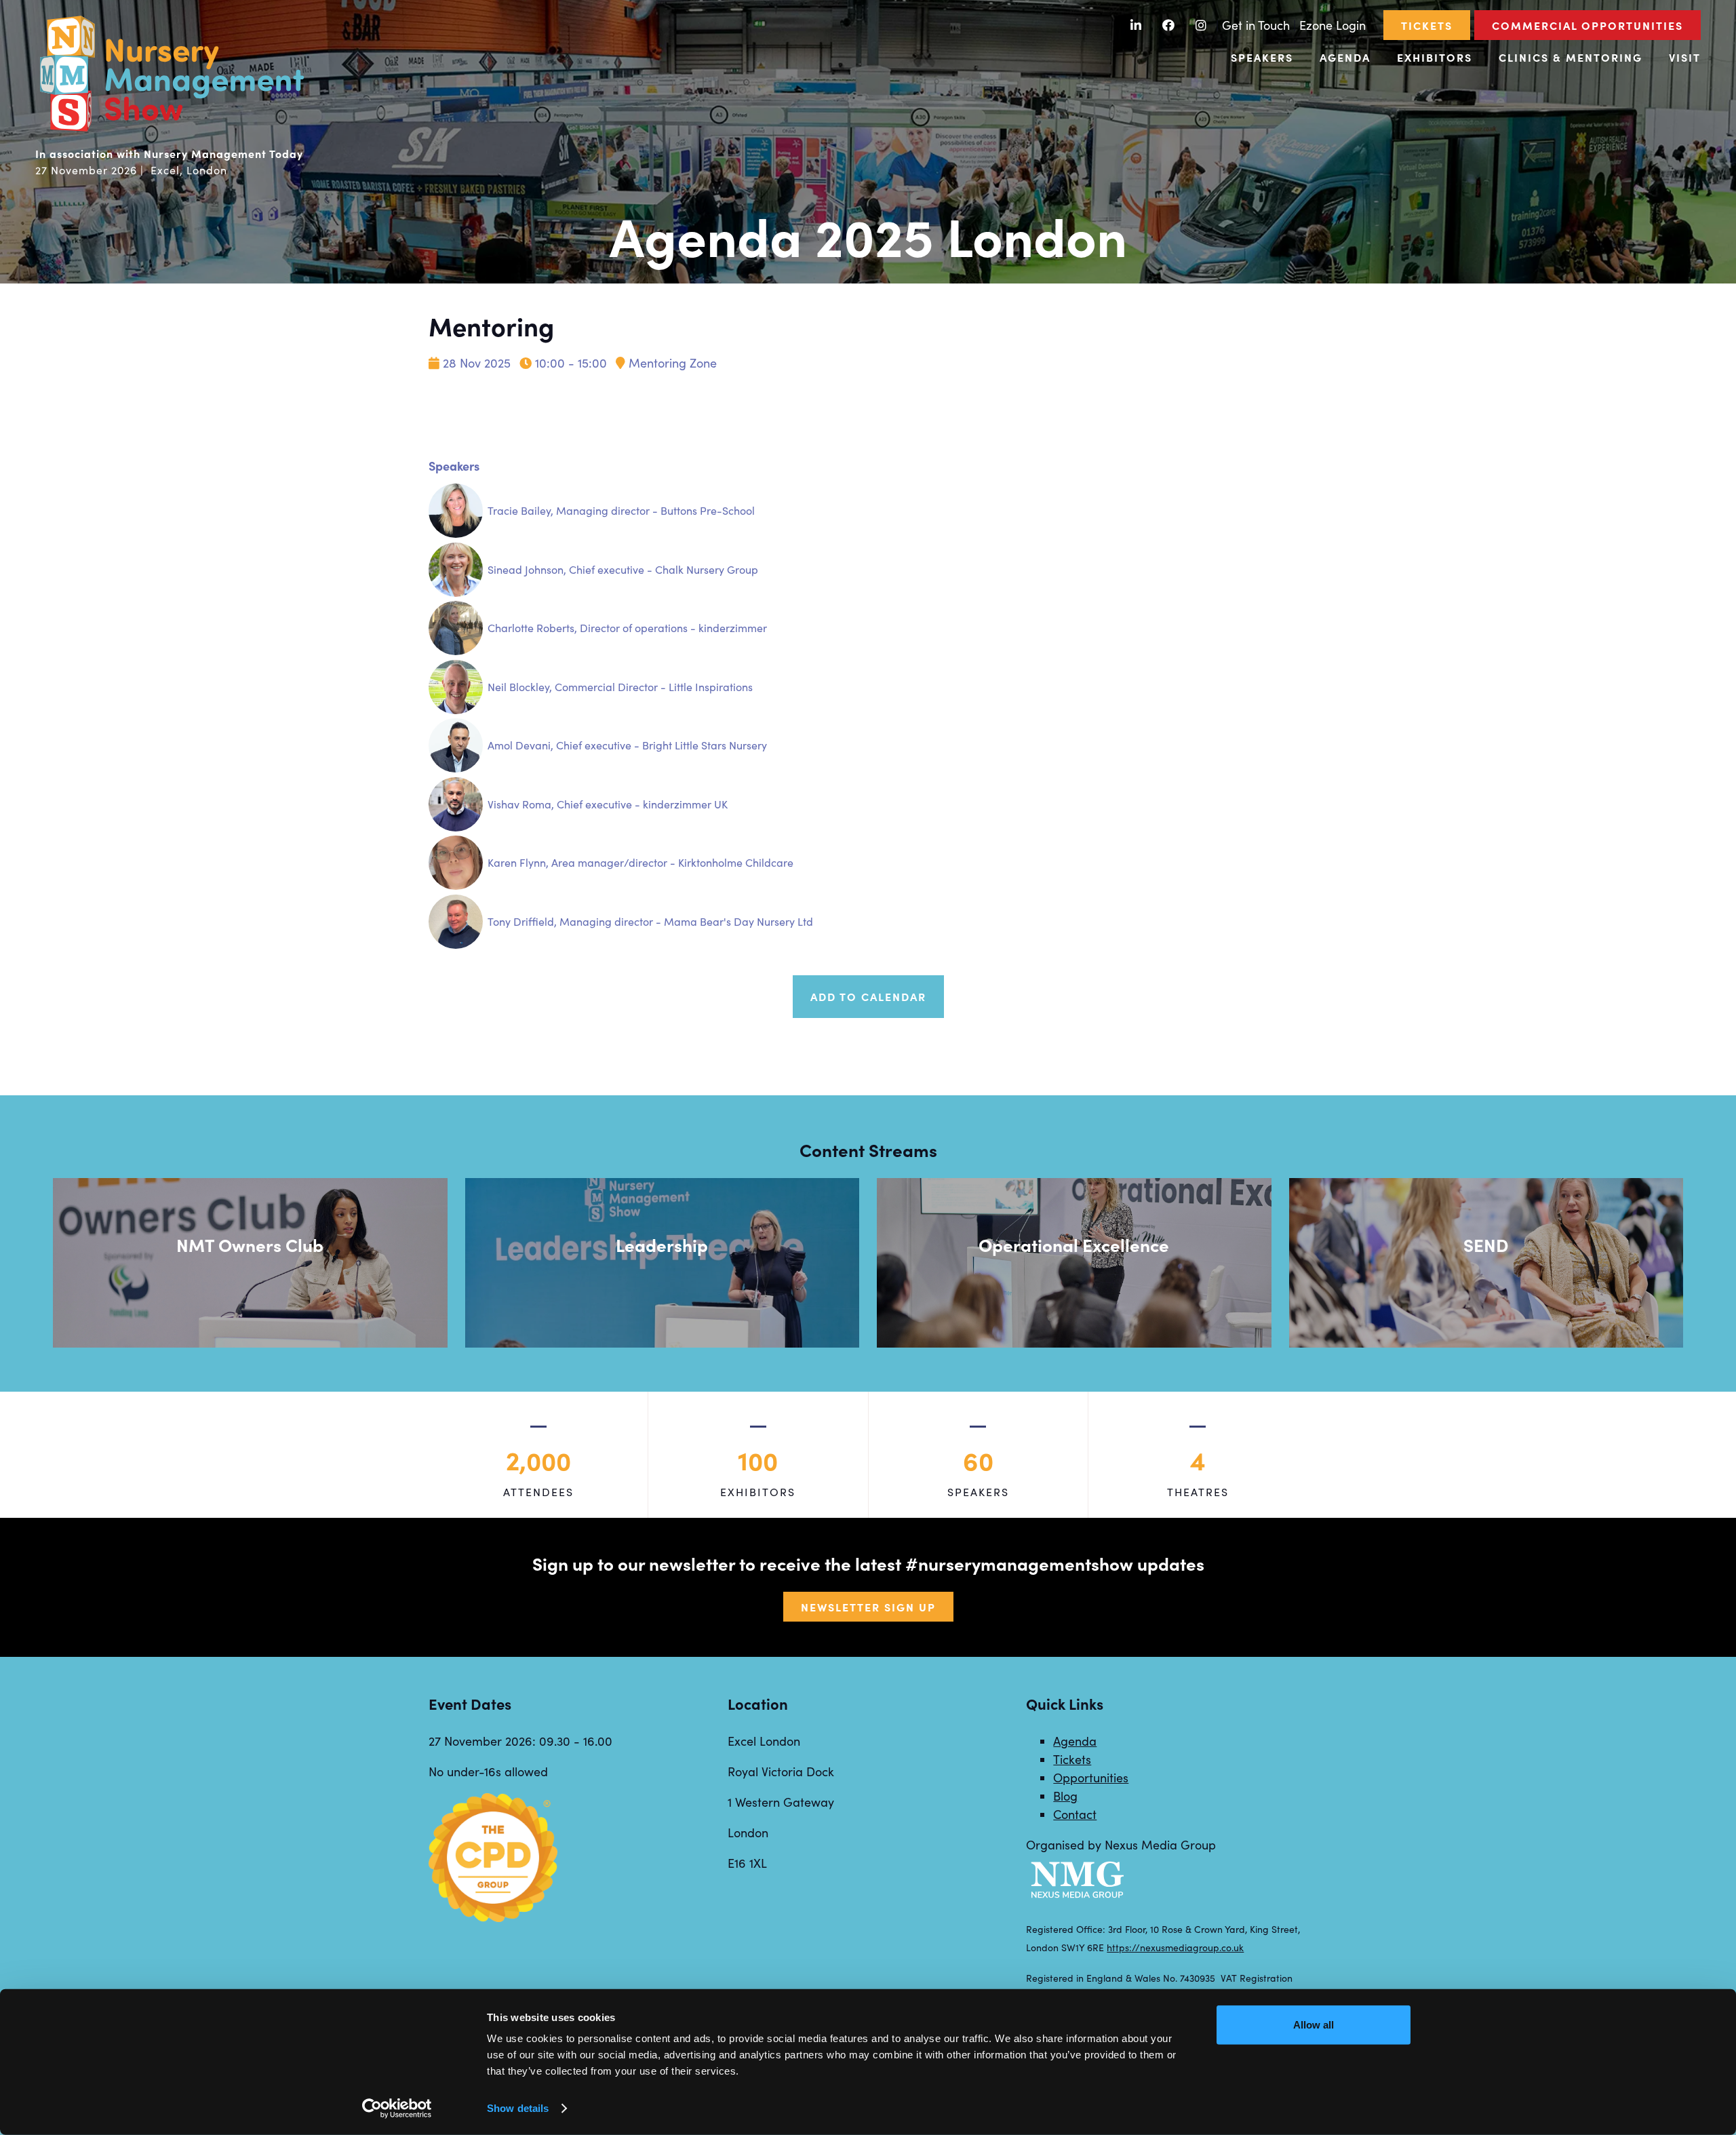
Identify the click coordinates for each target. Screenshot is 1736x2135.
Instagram (1201, 25)
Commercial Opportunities (1587, 25)
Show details (518, 2108)
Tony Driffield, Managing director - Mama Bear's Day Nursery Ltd (650, 921)
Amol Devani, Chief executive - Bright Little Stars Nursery (627, 745)
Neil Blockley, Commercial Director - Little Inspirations (620, 687)
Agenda (1345, 57)
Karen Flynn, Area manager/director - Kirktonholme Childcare (640, 862)
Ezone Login (1333, 25)
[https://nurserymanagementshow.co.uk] (171, 130)
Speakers (1262, 57)
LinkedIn (1136, 25)
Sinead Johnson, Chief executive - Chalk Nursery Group (623, 569)
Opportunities (1091, 1778)
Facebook (1169, 25)
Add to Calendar (868, 996)
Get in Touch (1256, 25)
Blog (1065, 1796)
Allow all (1314, 2025)
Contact (1075, 1814)
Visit (1685, 57)
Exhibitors (1435, 57)
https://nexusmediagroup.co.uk (1175, 1947)
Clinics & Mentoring (1571, 57)
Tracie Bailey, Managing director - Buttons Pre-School (621, 510)
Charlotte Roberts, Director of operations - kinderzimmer (627, 628)
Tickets (1427, 25)
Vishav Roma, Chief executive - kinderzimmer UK (608, 804)
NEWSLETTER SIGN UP (868, 1607)
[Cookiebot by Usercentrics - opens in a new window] (397, 2109)
